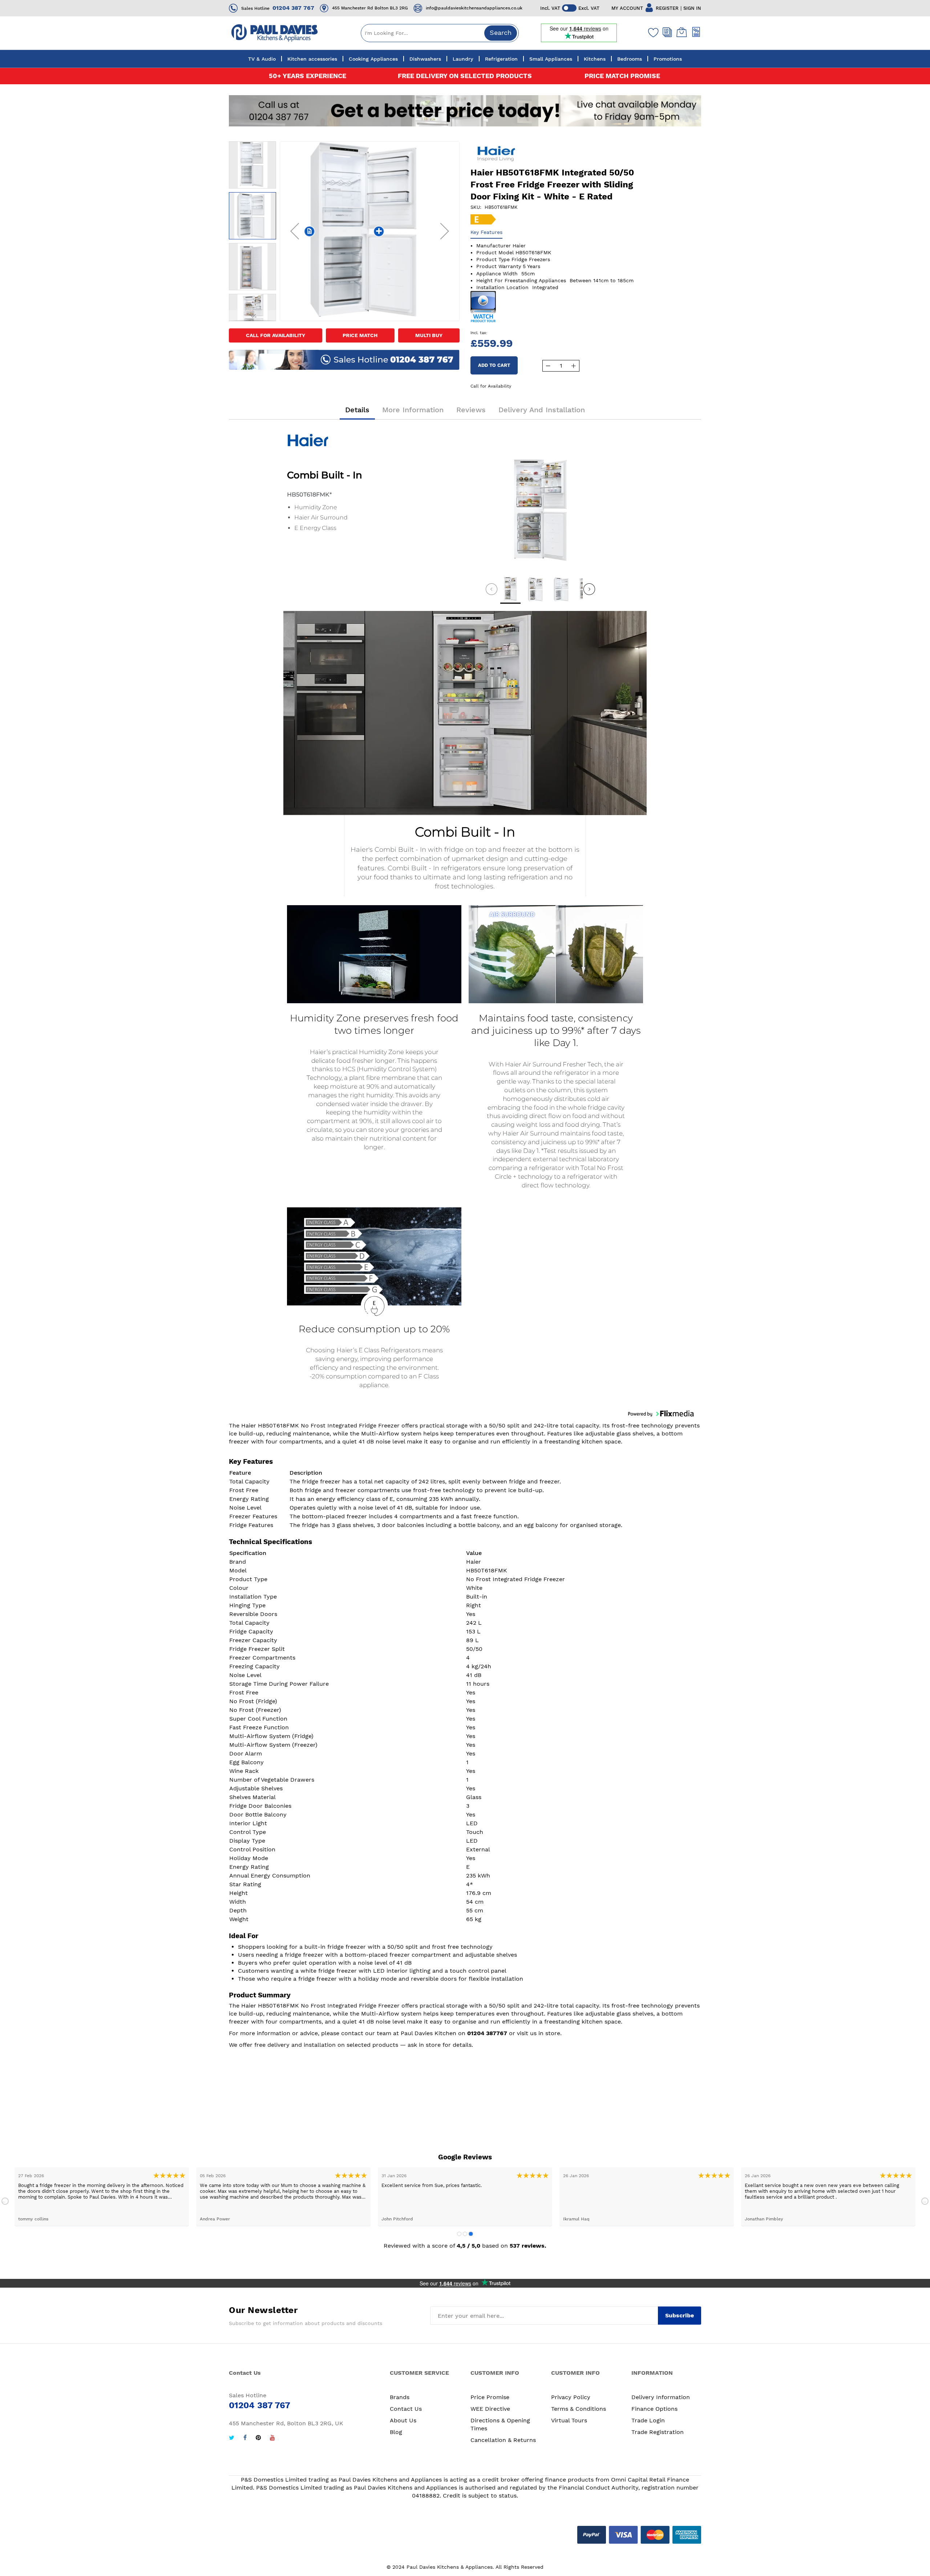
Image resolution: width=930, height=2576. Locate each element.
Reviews (471, 410)
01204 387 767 (293, 8)
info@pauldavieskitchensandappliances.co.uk (474, 8)
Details (357, 410)
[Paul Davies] (274, 33)
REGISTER (667, 8)
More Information (413, 410)
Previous (5, 2201)
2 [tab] (465, 2234)
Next (925, 2201)
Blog (396, 2432)
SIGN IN (692, 8)
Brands (400, 2397)
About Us (403, 2420)
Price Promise (490, 2397)
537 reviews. (528, 2246)
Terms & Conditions (579, 2409)
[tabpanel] (102, 2197)
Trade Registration (658, 2432)
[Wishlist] (652, 32)
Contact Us (406, 2409)
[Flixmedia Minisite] (483, 306)
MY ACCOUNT (627, 8)
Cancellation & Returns (503, 2440)
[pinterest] (258, 2439)
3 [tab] (471, 2234)
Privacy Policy (571, 2397)
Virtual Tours (569, 2420)
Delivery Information (661, 2397)
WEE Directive (490, 2409)
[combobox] (440, 33)
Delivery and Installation (542, 410)
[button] (295, 231)
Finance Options (654, 2409)
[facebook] (245, 2439)
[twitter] (232, 2439)
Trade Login (648, 2420)
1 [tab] (459, 2234)
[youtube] (272, 2439)
